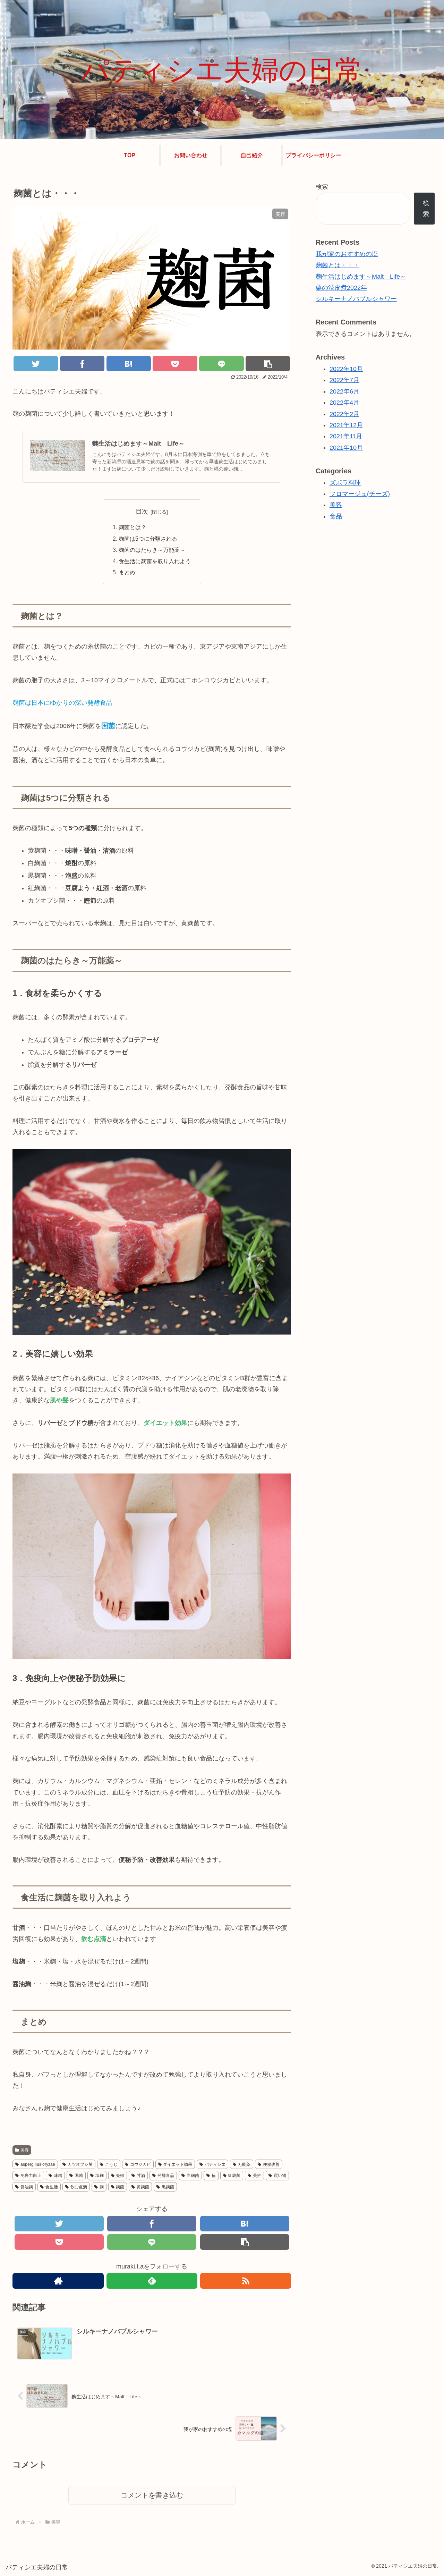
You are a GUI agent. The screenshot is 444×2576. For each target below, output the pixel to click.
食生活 (52, 2187)
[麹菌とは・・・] (129, 364)
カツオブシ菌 (80, 2164)
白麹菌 (193, 2176)
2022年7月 (344, 380)
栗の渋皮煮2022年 (341, 288)
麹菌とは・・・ (338, 265)
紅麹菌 (234, 2176)
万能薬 (244, 2164)
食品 (336, 516)
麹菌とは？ (133, 527)
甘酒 (141, 2176)
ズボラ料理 (345, 482)
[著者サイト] (58, 2281)
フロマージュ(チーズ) (360, 494)
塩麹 (100, 2176)
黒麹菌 (168, 2187)
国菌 (79, 2176)
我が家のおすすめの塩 (347, 254)
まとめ (127, 572)
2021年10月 (346, 448)
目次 (142, 512)
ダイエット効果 (178, 2164)
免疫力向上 (31, 2176)
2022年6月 (344, 391)
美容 (25, 2150)
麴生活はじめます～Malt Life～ (361, 277)
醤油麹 (27, 2187)
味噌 (58, 2176)
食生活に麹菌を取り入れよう (155, 561)
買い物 (280, 2176)
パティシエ (215, 2164)
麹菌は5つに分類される (148, 539)
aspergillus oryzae (38, 2164)
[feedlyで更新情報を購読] (152, 2281)
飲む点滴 (79, 2187)
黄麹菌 (143, 2187)
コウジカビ (140, 2164)
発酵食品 (166, 2176)
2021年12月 (346, 425)
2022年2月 (344, 414)
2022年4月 (344, 403)
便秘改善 (271, 2164)
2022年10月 (346, 369)
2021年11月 (346, 436)
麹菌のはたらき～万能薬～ (152, 550)
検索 (322, 187)
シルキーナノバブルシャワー (356, 299)
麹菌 (120, 2187)
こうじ (111, 2164)
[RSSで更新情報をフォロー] (246, 2281)
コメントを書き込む (152, 2495)
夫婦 (120, 2176)
